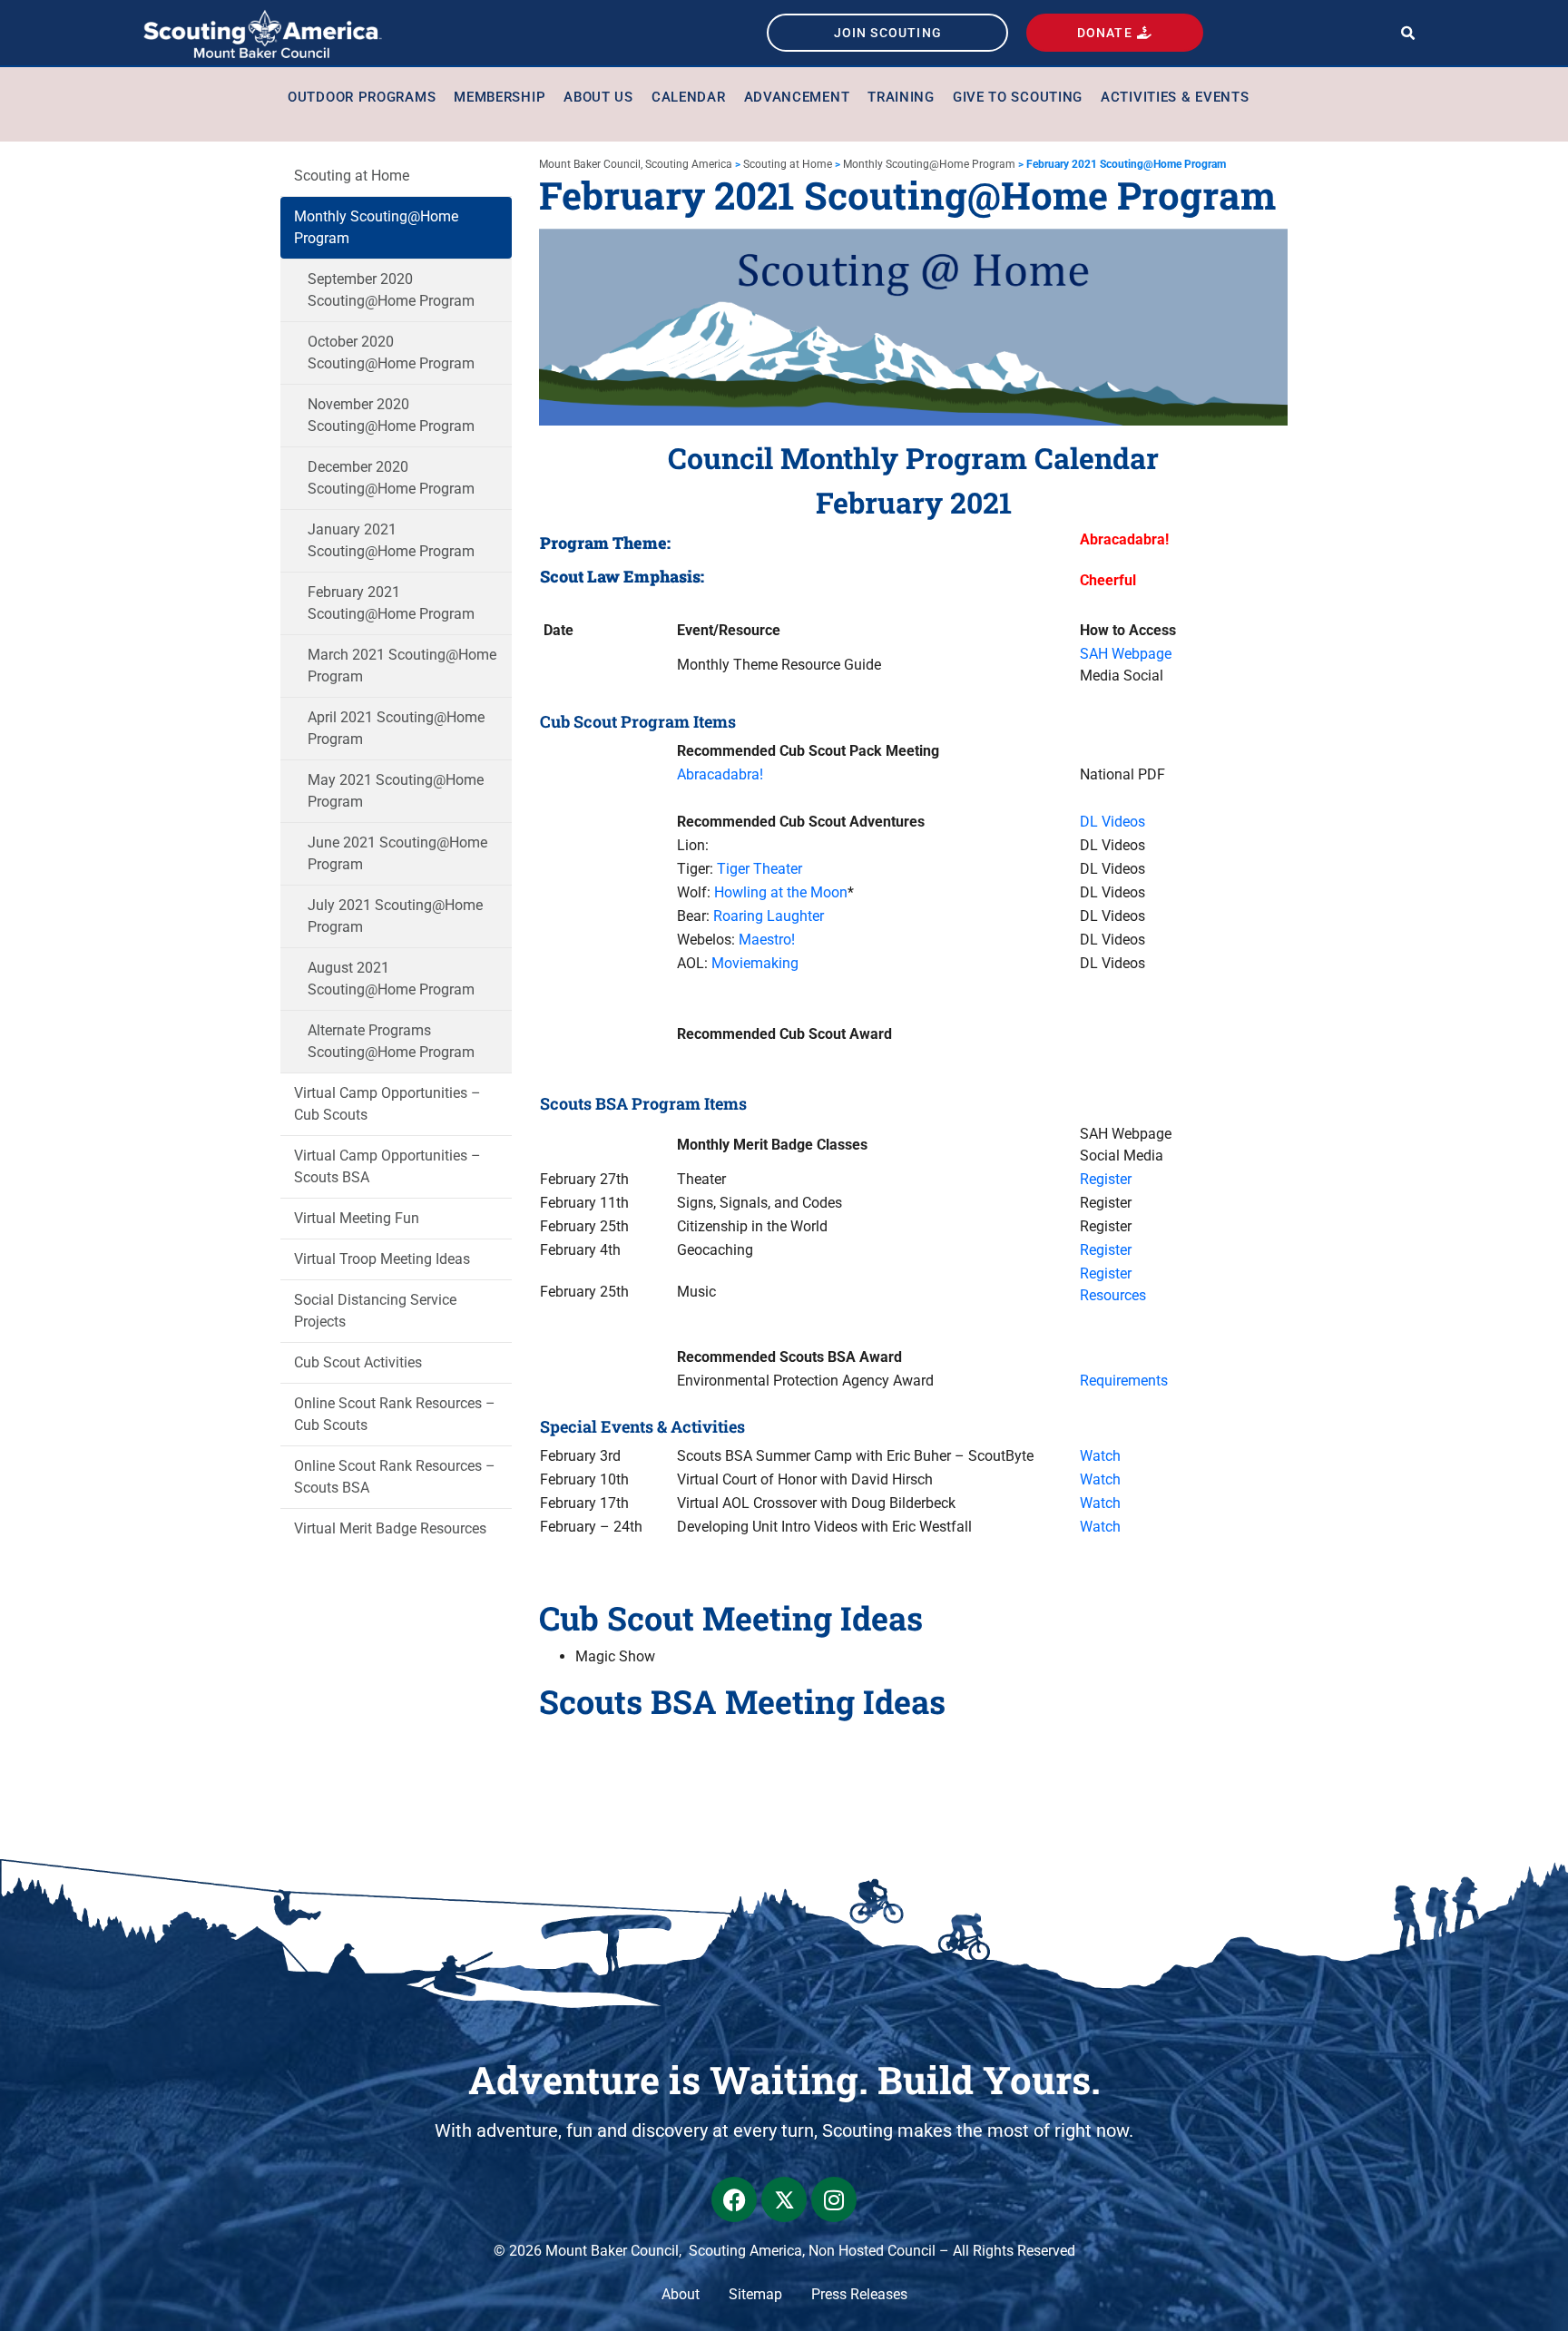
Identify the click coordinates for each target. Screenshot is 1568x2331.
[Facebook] (734, 2199)
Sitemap (755, 2294)
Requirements (1124, 1381)
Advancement (797, 97)
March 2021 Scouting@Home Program (402, 666)
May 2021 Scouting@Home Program (396, 791)
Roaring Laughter (769, 916)
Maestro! (767, 940)
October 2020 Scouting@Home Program (391, 353)
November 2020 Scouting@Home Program (391, 415)
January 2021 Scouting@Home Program (391, 540)
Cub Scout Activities (358, 1362)
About (681, 2294)
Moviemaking (755, 963)
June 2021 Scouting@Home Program (397, 853)
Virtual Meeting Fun (357, 1218)
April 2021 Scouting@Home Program (396, 728)
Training (901, 97)
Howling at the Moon (781, 892)
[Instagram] (834, 2199)
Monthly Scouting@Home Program (376, 227)
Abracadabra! (720, 774)
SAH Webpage (1126, 654)
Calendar (689, 97)
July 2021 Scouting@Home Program (395, 916)
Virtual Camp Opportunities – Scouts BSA (387, 1166)
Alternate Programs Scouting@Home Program (391, 1041)
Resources (1113, 1295)
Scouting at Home (352, 176)
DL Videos (1112, 822)
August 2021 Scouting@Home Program (391, 979)
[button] (1408, 33)
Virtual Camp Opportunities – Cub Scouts (387, 1104)
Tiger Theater (759, 869)
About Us (598, 97)
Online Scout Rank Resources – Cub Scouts (395, 1414)
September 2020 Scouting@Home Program (391, 290)
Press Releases (859, 2294)
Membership (500, 97)
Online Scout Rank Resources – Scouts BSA (395, 1477)
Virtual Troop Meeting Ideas (382, 1259)
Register (1106, 1179)
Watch (1100, 1456)
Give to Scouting (1018, 97)
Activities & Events (1175, 97)
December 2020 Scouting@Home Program (391, 478)
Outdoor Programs (362, 97)
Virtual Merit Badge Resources (390, 1528)
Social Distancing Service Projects (375, 1311)
